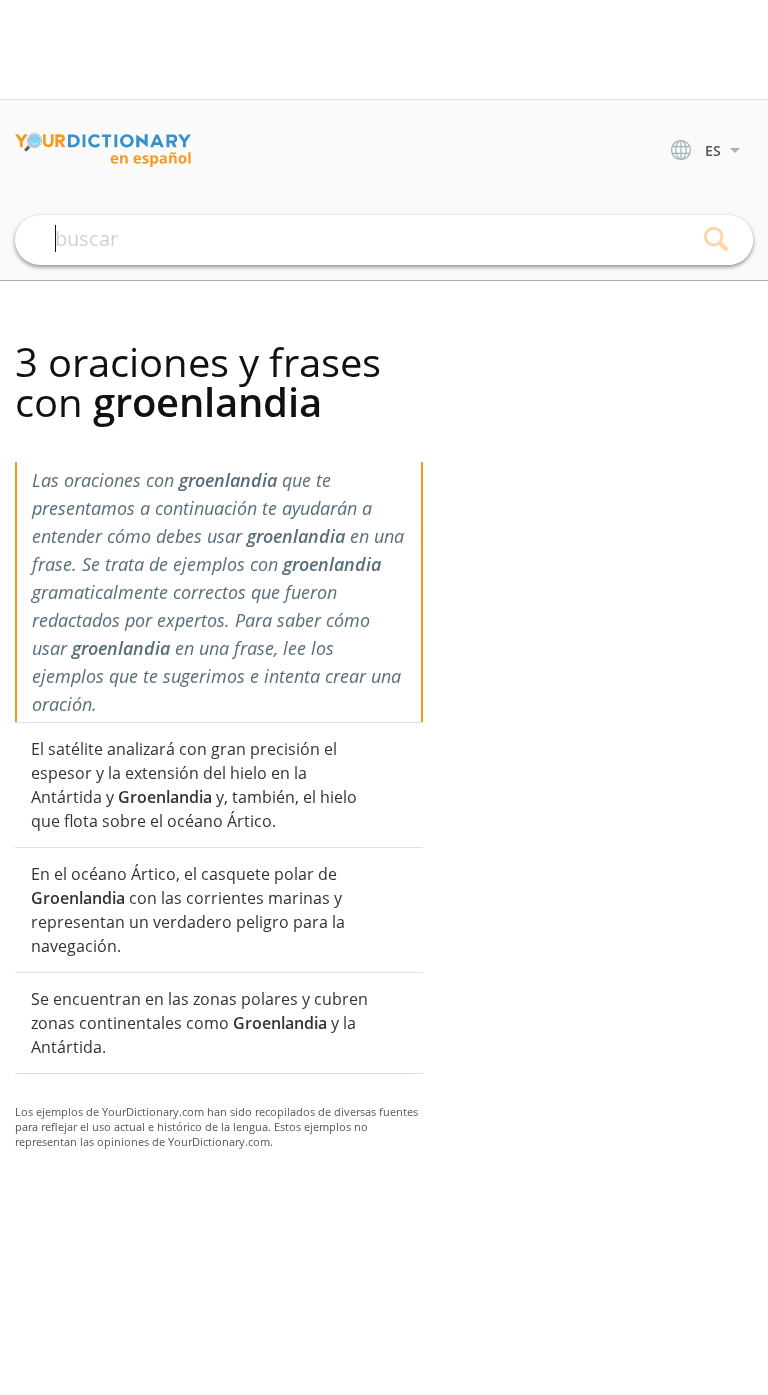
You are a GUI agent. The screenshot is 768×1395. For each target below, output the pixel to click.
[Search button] (715, 240)
